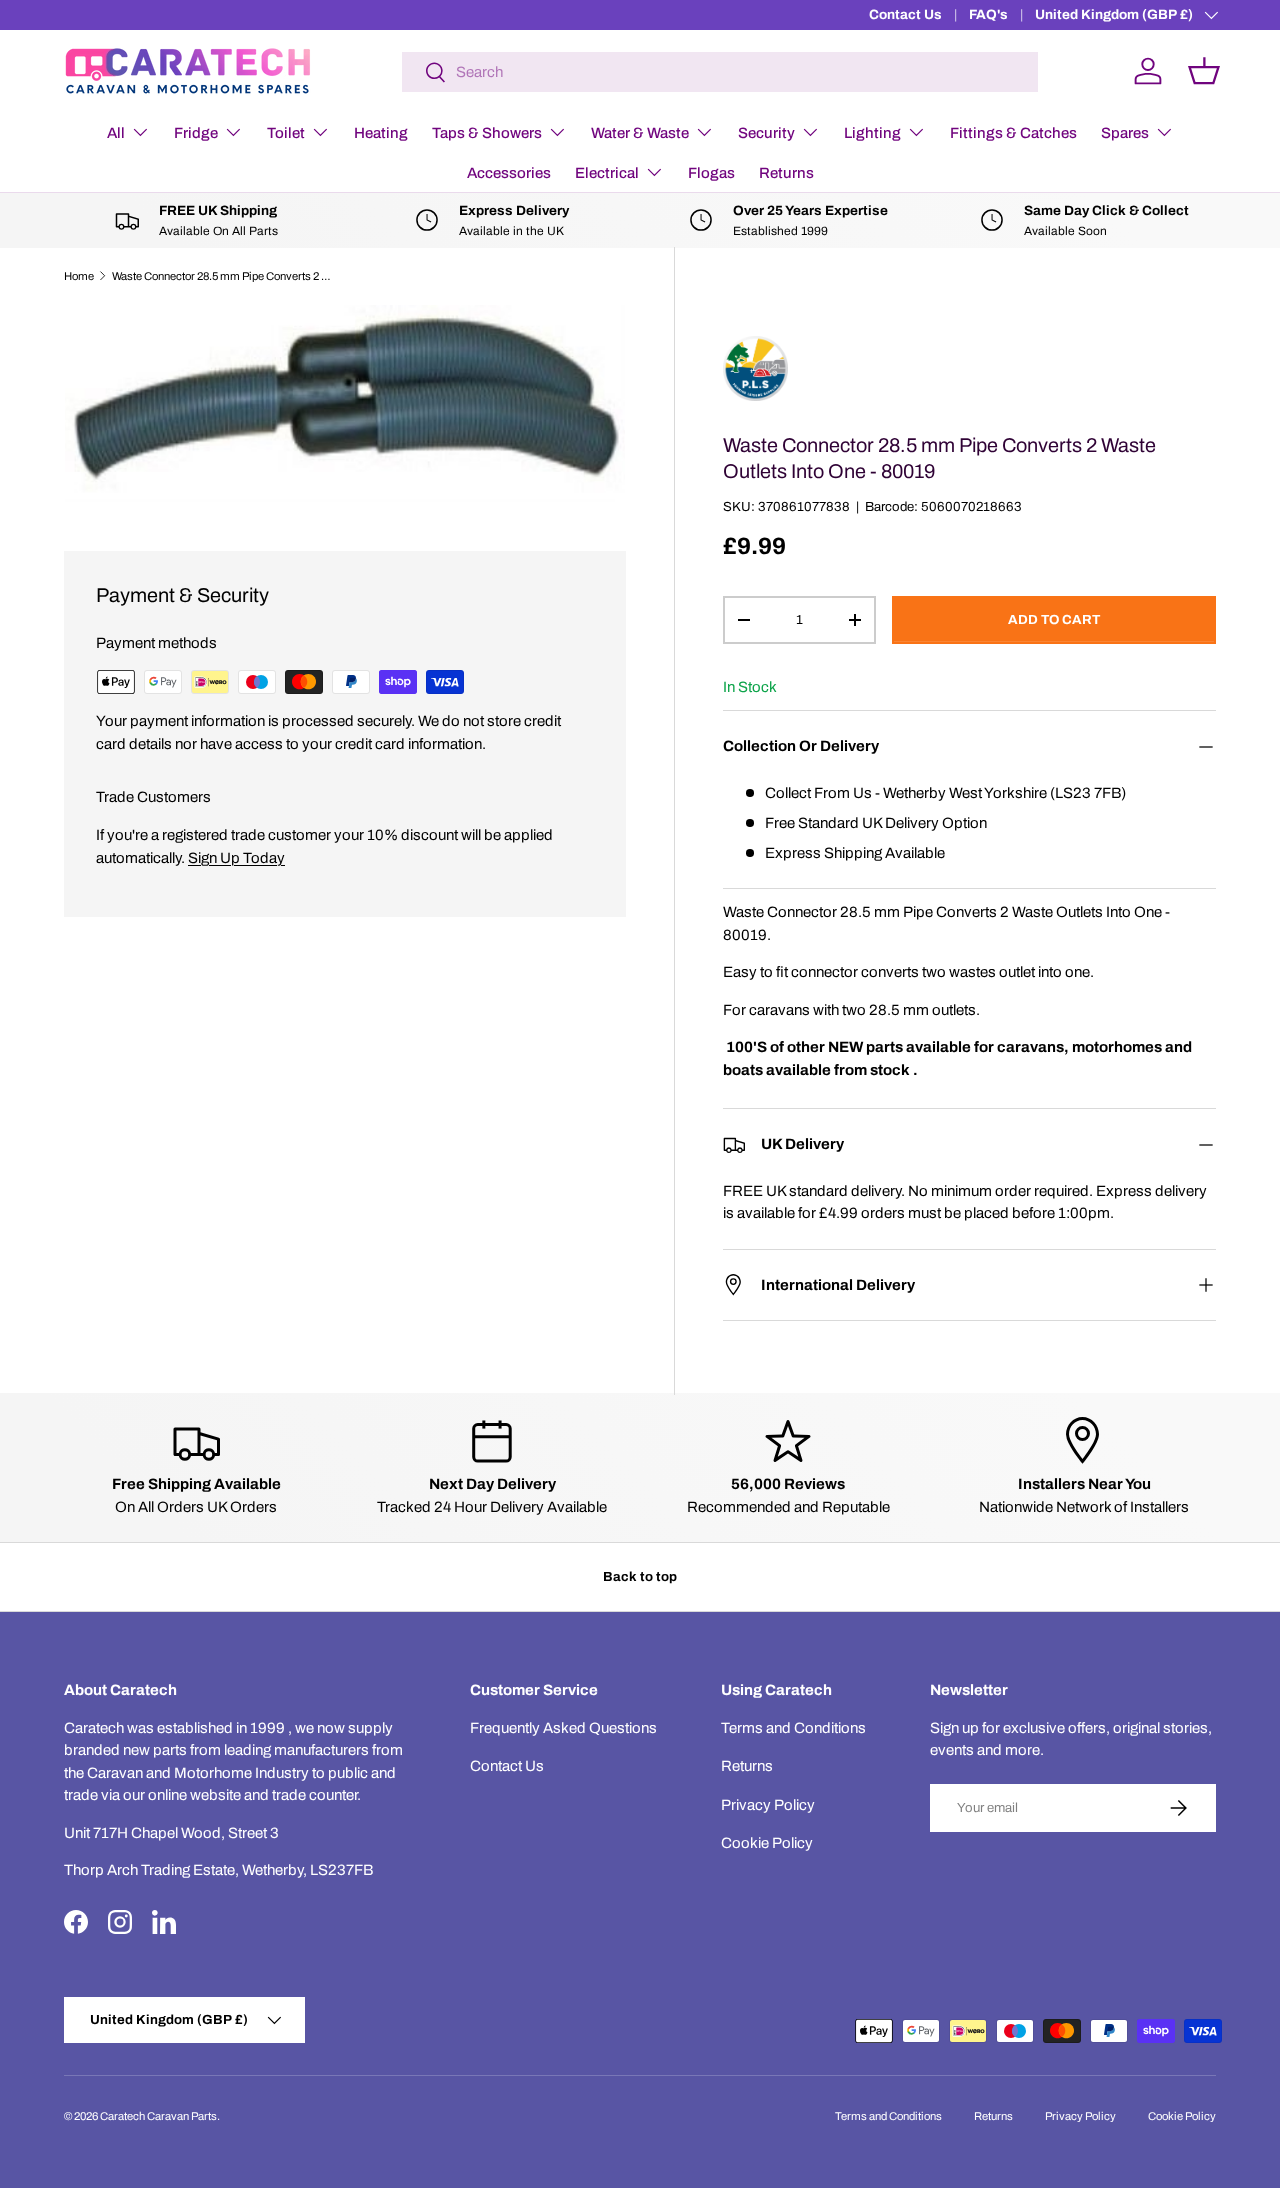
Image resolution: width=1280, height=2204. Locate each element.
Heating (381, 133)
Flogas (711, 173)
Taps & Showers (487, 133)
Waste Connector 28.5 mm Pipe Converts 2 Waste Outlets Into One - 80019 (224, 276)
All (116, 133)
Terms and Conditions (793, 1728)
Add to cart (1054, 619)
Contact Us (905, 14)
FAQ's (988, 14)
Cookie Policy (767, 1843)
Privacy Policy (768, 1805)
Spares (1125, 133)
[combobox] (720, 72)
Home (79, 276)
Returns (786, 173)
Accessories (509, 173)
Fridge (196, 133)
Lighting (872, 133)
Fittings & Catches (1013, 133)
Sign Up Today (236, 858)
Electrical (607, 173)
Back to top (640, 1576)
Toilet (286, 133)
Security (766, 133)
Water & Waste (640, 133)
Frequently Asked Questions (563, 1728)
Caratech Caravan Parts (158, 2116)
